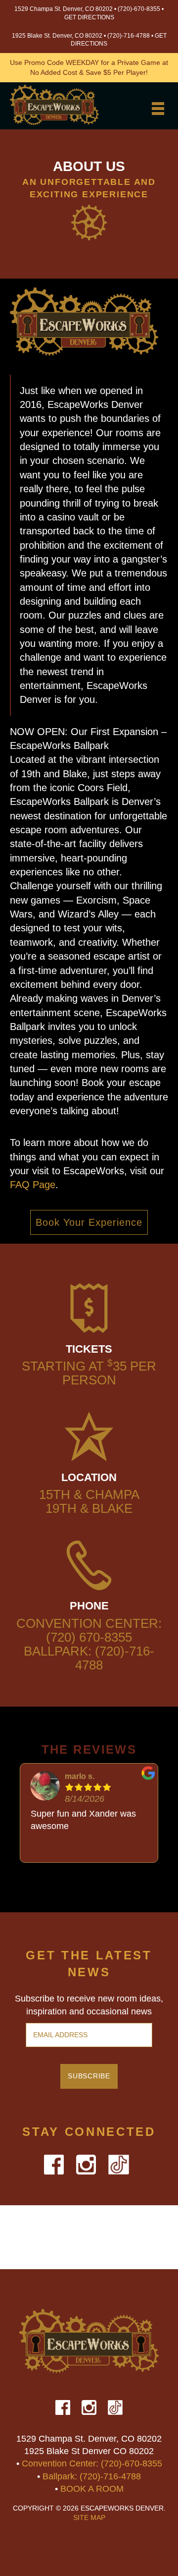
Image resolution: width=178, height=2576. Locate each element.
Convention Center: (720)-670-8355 (92, 2463)
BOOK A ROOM (92, 2489)
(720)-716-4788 (129, 36)
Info (89, 124)
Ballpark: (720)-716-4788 (89, 1658)
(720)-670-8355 (139, 9)
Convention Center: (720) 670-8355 (89, 1630)
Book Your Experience (89, 1222)
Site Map (89, 2518)
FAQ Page (33, 1185)
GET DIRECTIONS (89, 17)
